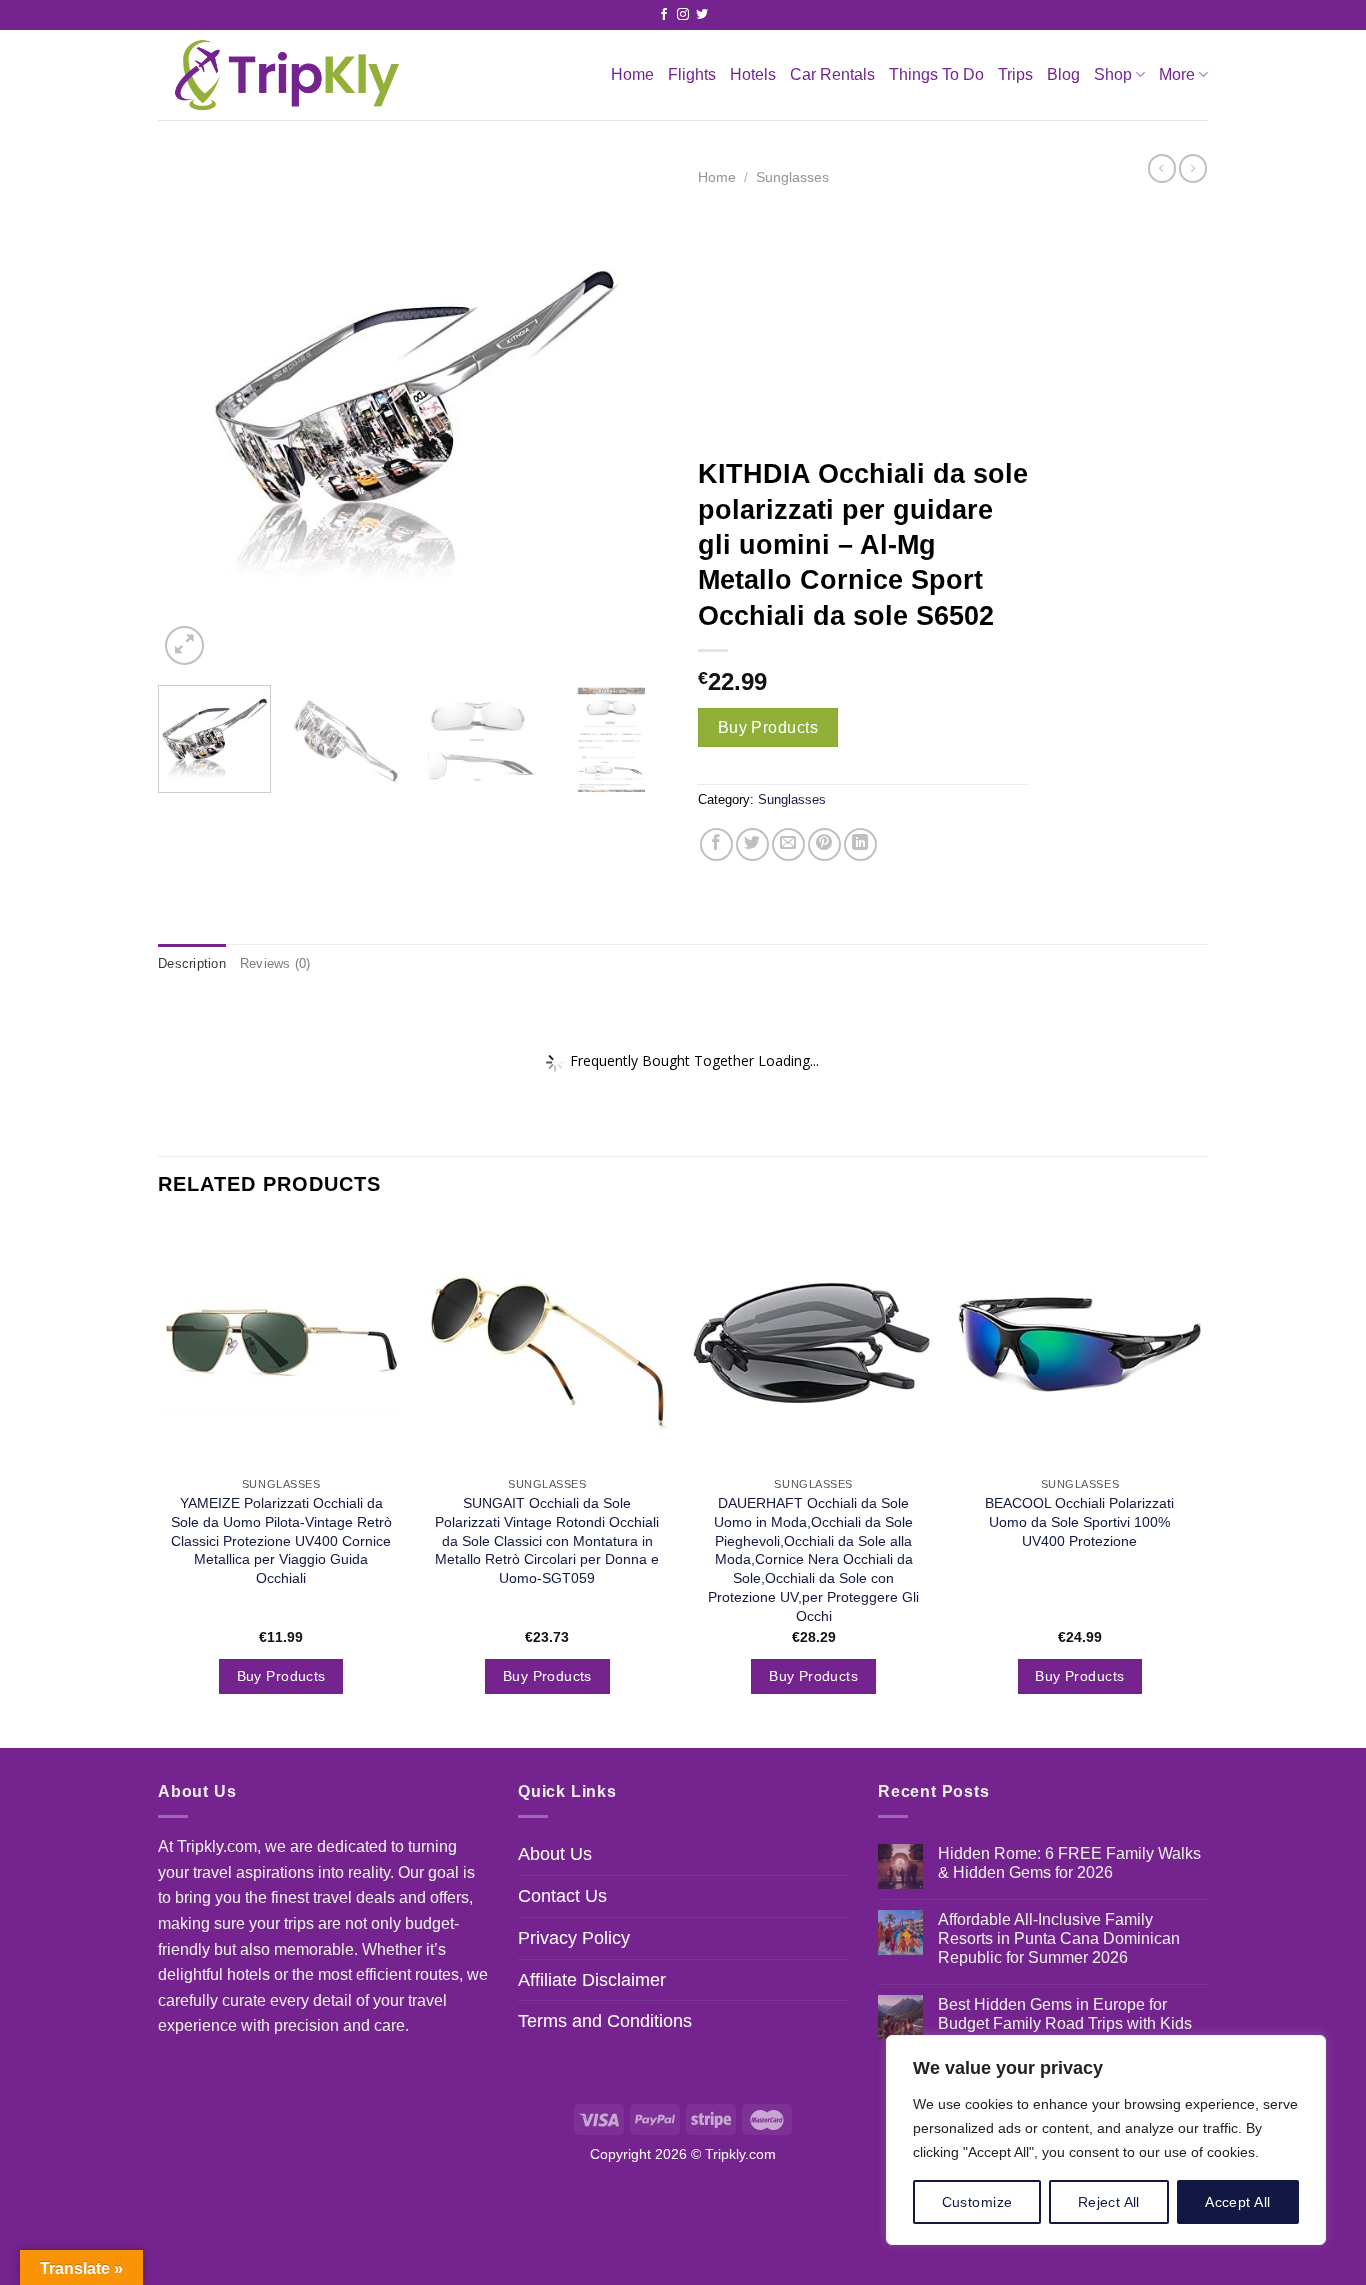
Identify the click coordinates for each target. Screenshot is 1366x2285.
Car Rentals (832, 74)
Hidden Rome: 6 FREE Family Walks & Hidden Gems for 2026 (1069, 1863)
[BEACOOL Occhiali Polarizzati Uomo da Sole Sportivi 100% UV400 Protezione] (1080, 1344)
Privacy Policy (574, 1938)
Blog (1063, 74)
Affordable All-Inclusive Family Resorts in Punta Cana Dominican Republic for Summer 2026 (1059, 1938)
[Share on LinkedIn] (860, 844)
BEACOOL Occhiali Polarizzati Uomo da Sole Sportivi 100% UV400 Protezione (1079, 1521)
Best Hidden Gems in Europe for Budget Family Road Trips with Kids (1065, 2014)
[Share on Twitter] (752, 844)
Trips (1015, 74)
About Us (555, 1854)
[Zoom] (184, 645)
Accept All (1237, 2202)
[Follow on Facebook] (664, 15)
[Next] (633, 415)
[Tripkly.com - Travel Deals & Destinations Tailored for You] (282, 75)
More (1177, 74)
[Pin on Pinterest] (824, 844)
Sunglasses (792, 177)
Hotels (753, 74)
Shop (1113, 74)
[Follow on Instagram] (683, 15)
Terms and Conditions (605, 2021)
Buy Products (768, 727)
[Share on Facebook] (716, 844)
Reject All (1109, 2202)
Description (192, 963)
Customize (977, 2202)
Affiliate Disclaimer (592, 1980)
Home (632, 74)
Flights (692, 74)
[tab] (192, 964)
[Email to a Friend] (788, 844)
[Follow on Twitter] (702, 15)
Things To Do (936, 74)
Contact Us (562, 1896)
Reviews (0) (275, 963)
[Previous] (193, 415)
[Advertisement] (863, 321)
